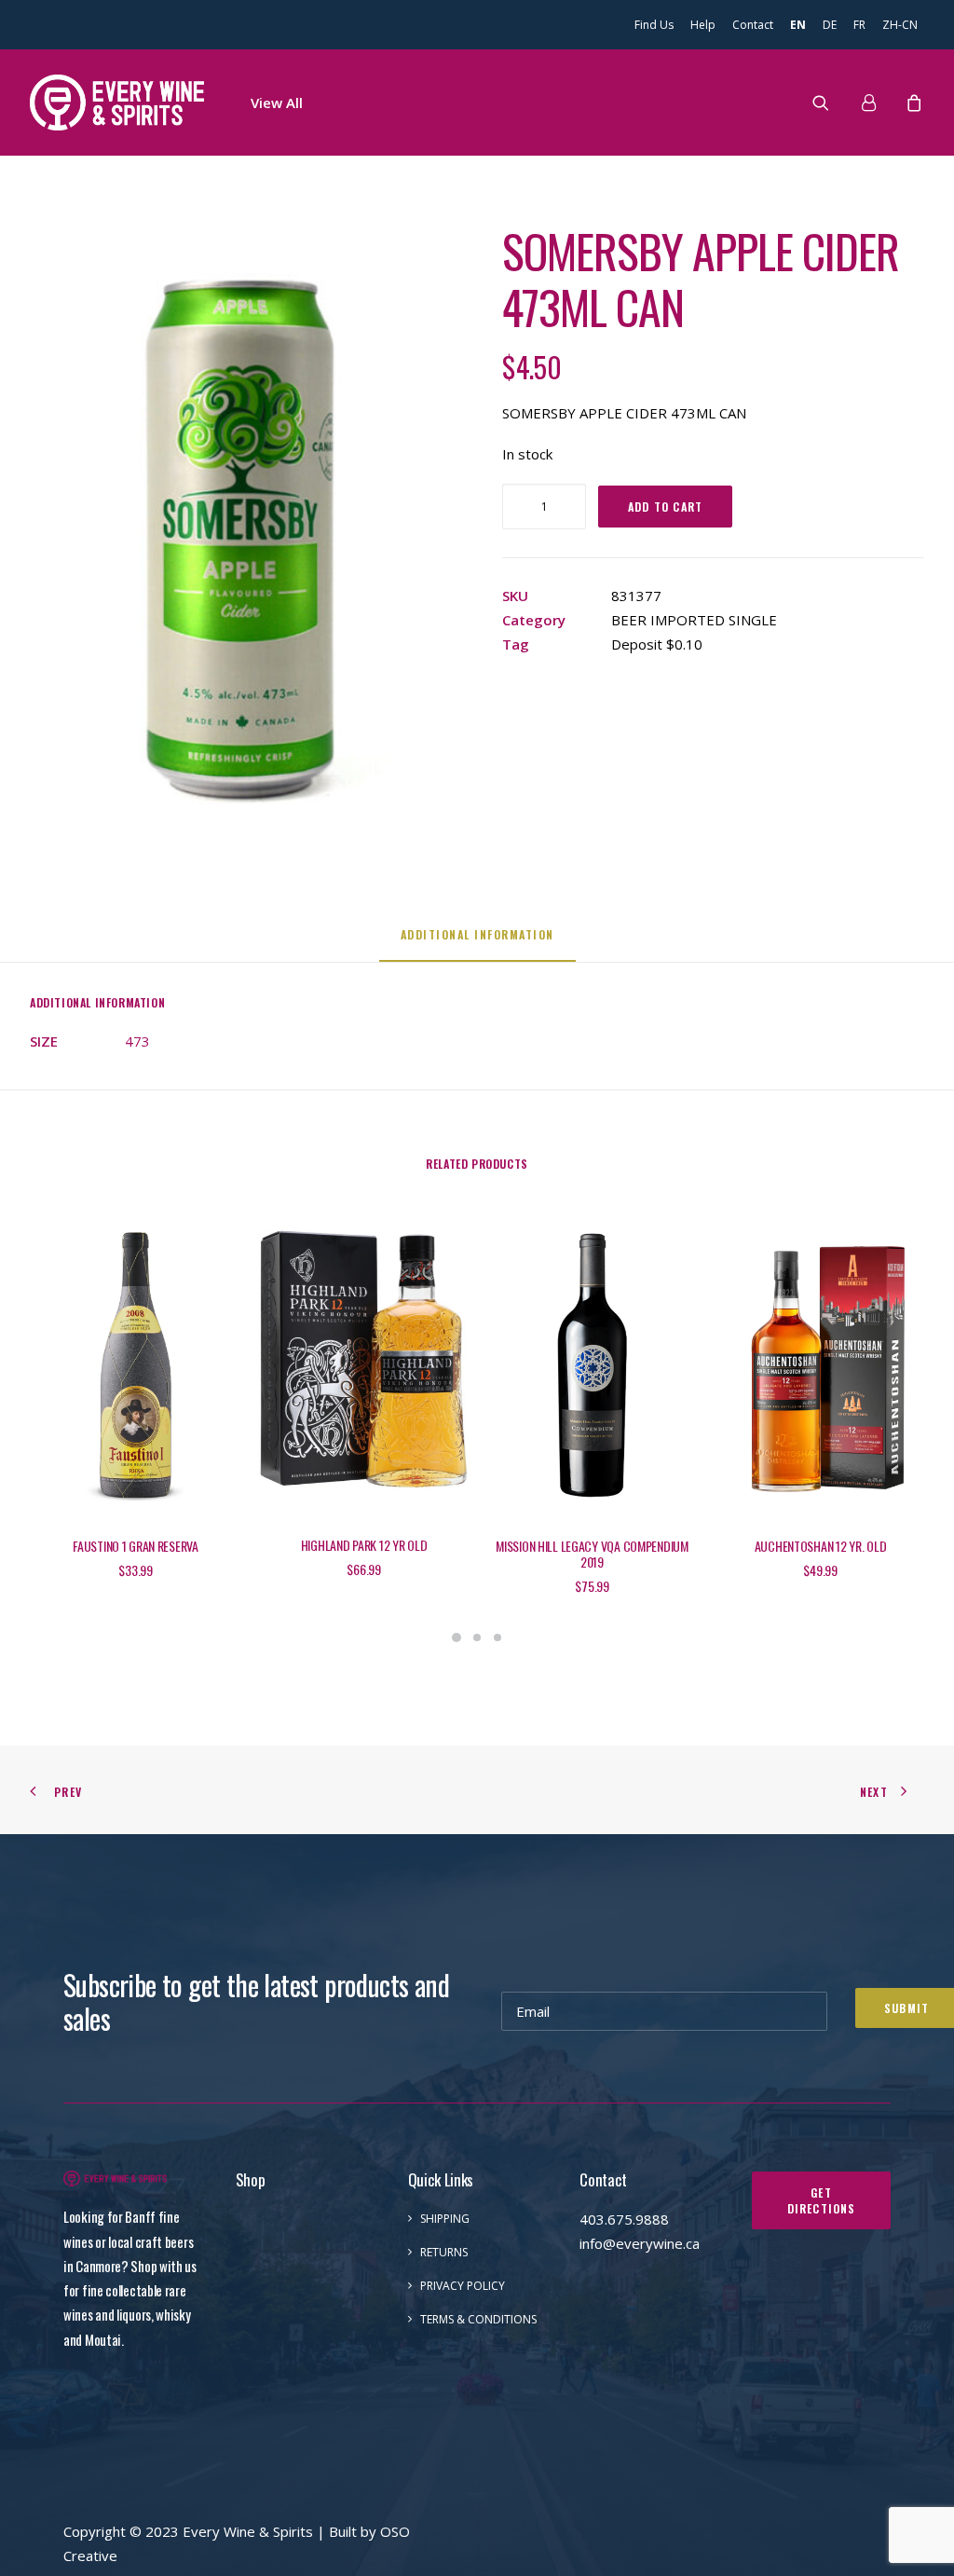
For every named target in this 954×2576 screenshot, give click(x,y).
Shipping (445, 2219)
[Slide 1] (457, 1637)
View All (277, 103)
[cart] (912, 103)
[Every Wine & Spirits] (117, 103)
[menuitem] (657, 25)
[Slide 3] (497, 1637)
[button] (832, 103)
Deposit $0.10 (657, 644)
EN (798, 25)
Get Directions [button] (822, 2200)
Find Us (654, 25)
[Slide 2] (477, 1637)
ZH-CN (900, 25)
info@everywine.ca (640, 2243)
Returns (444, 2252)
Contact (753, 25)
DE (830, 25)
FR (859, 25)
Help (703, 25)
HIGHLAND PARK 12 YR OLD (364, 1545)
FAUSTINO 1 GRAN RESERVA (136, 1546)
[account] (876, 103)
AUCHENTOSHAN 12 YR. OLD (821, 1546)
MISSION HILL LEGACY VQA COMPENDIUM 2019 (592, 1554)
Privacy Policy (463, 2286)
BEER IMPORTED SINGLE (694, 620)
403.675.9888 (624, 2219)
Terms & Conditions (478, 2319)
